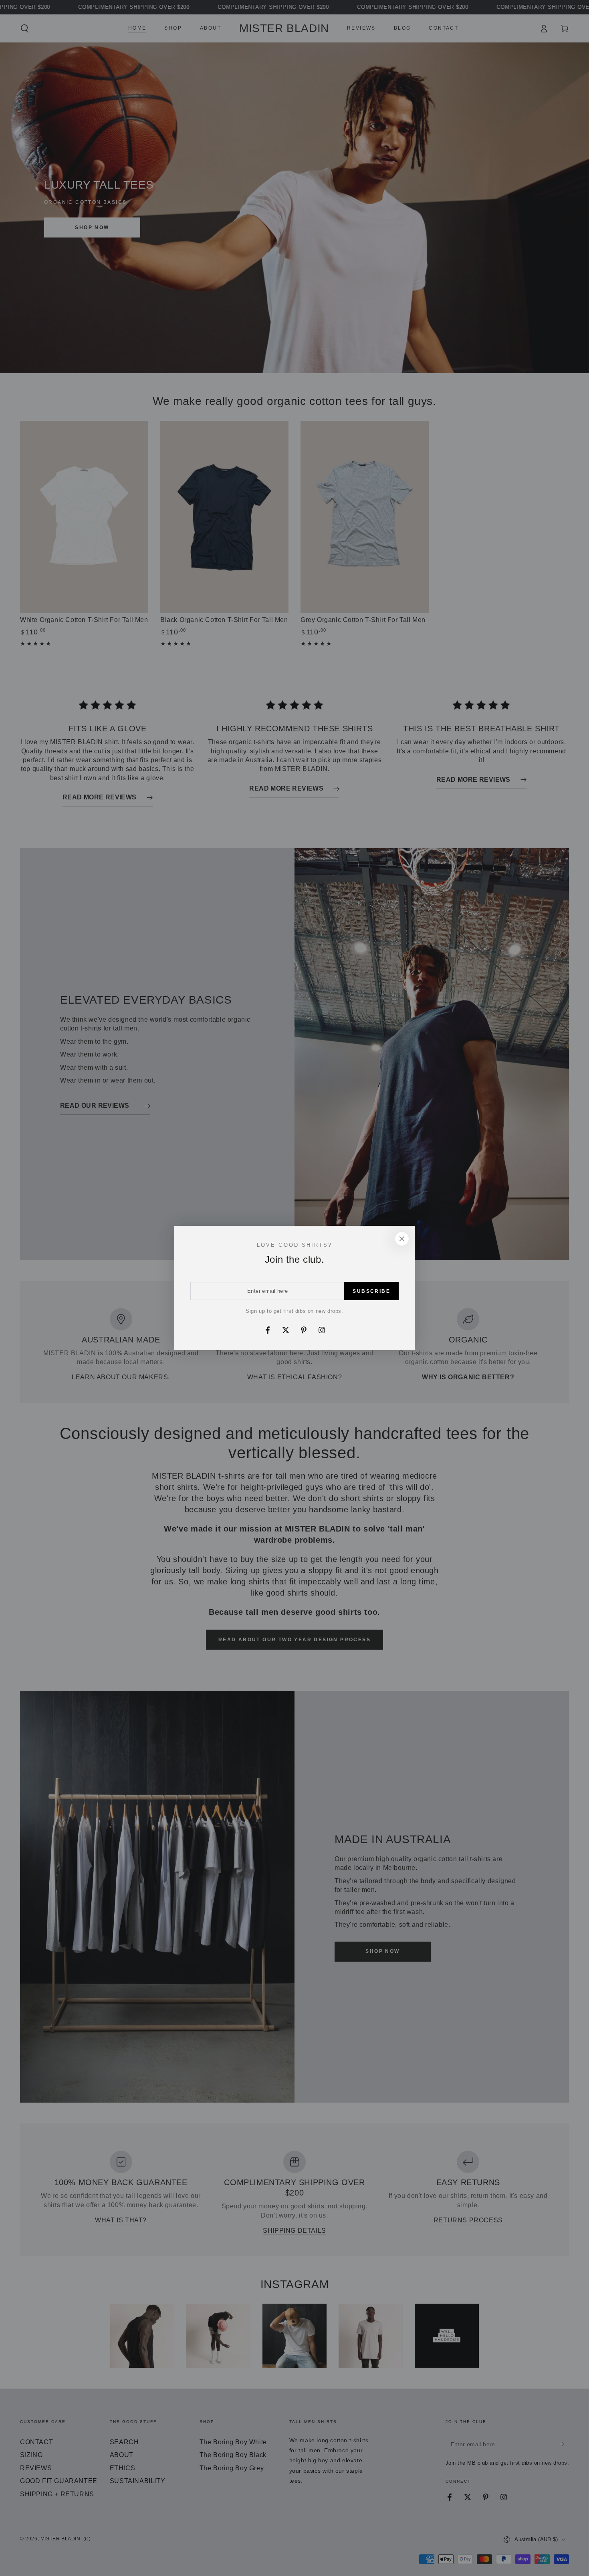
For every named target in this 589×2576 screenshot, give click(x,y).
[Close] (402, 1239)
